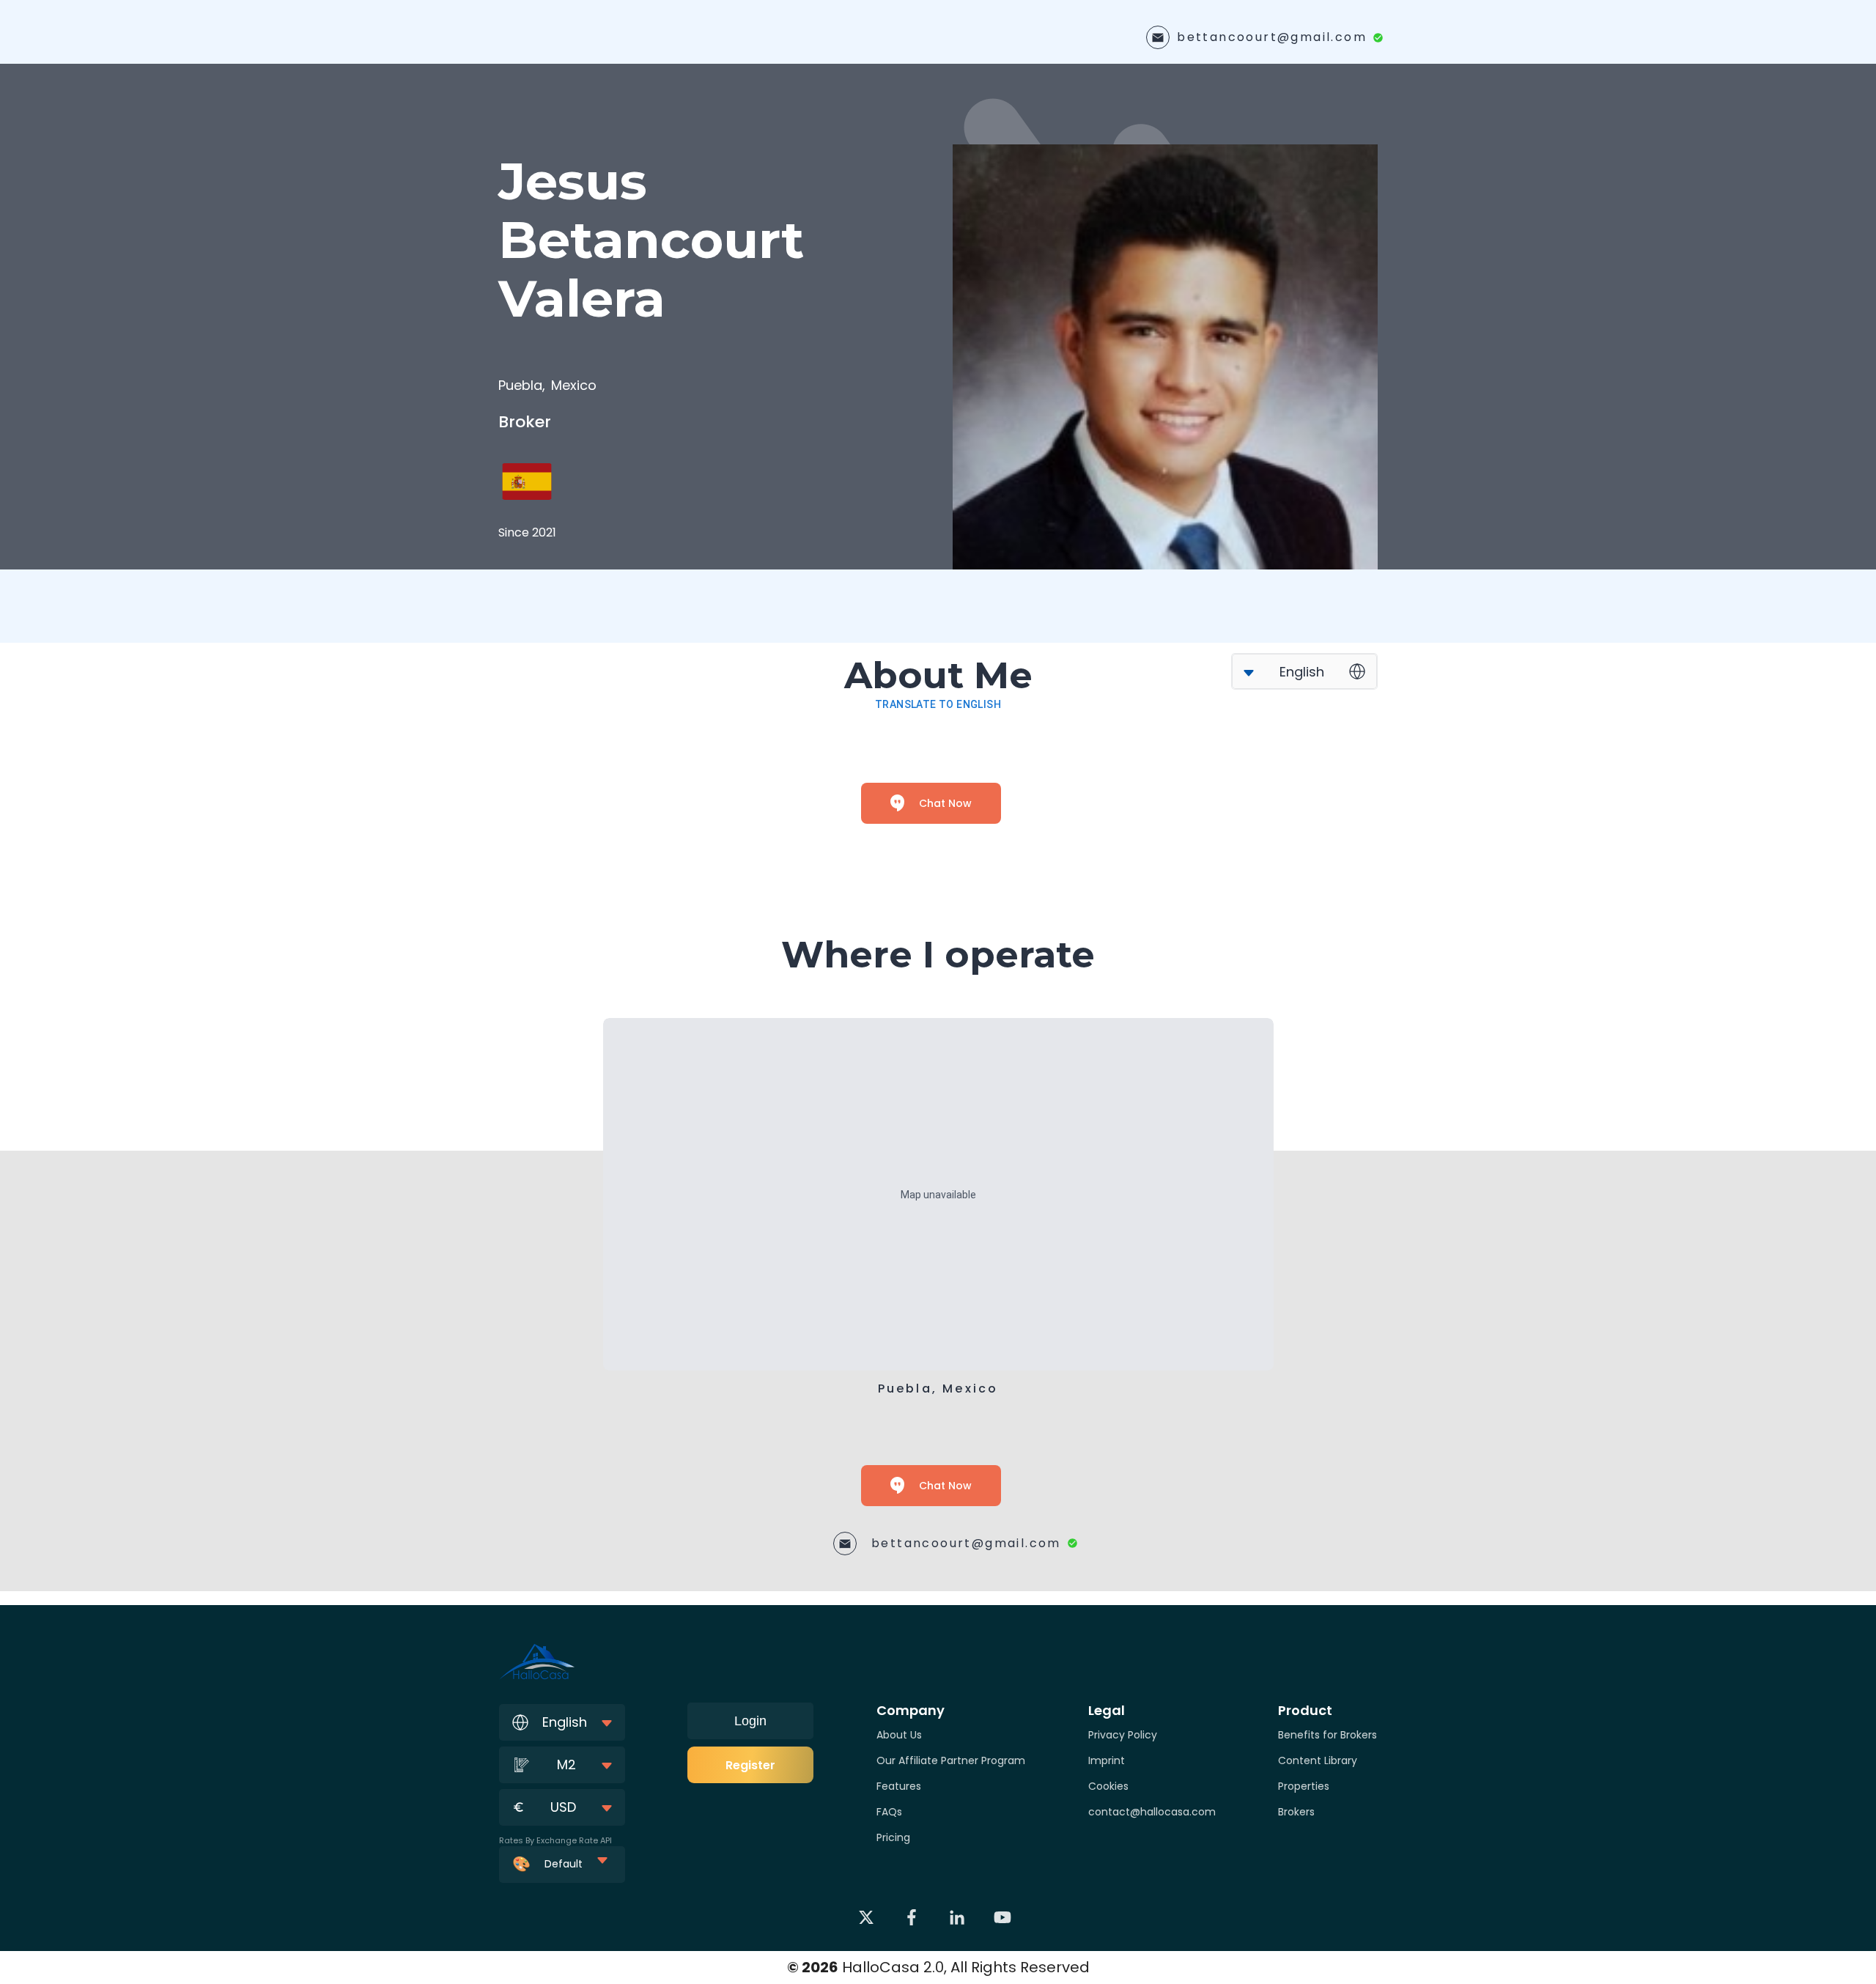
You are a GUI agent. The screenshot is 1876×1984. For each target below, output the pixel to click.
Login (750, 1721)
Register (750, 1765)
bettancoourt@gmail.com (1272, 37)
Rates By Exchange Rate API (555, 1840)
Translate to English (938, 704)
